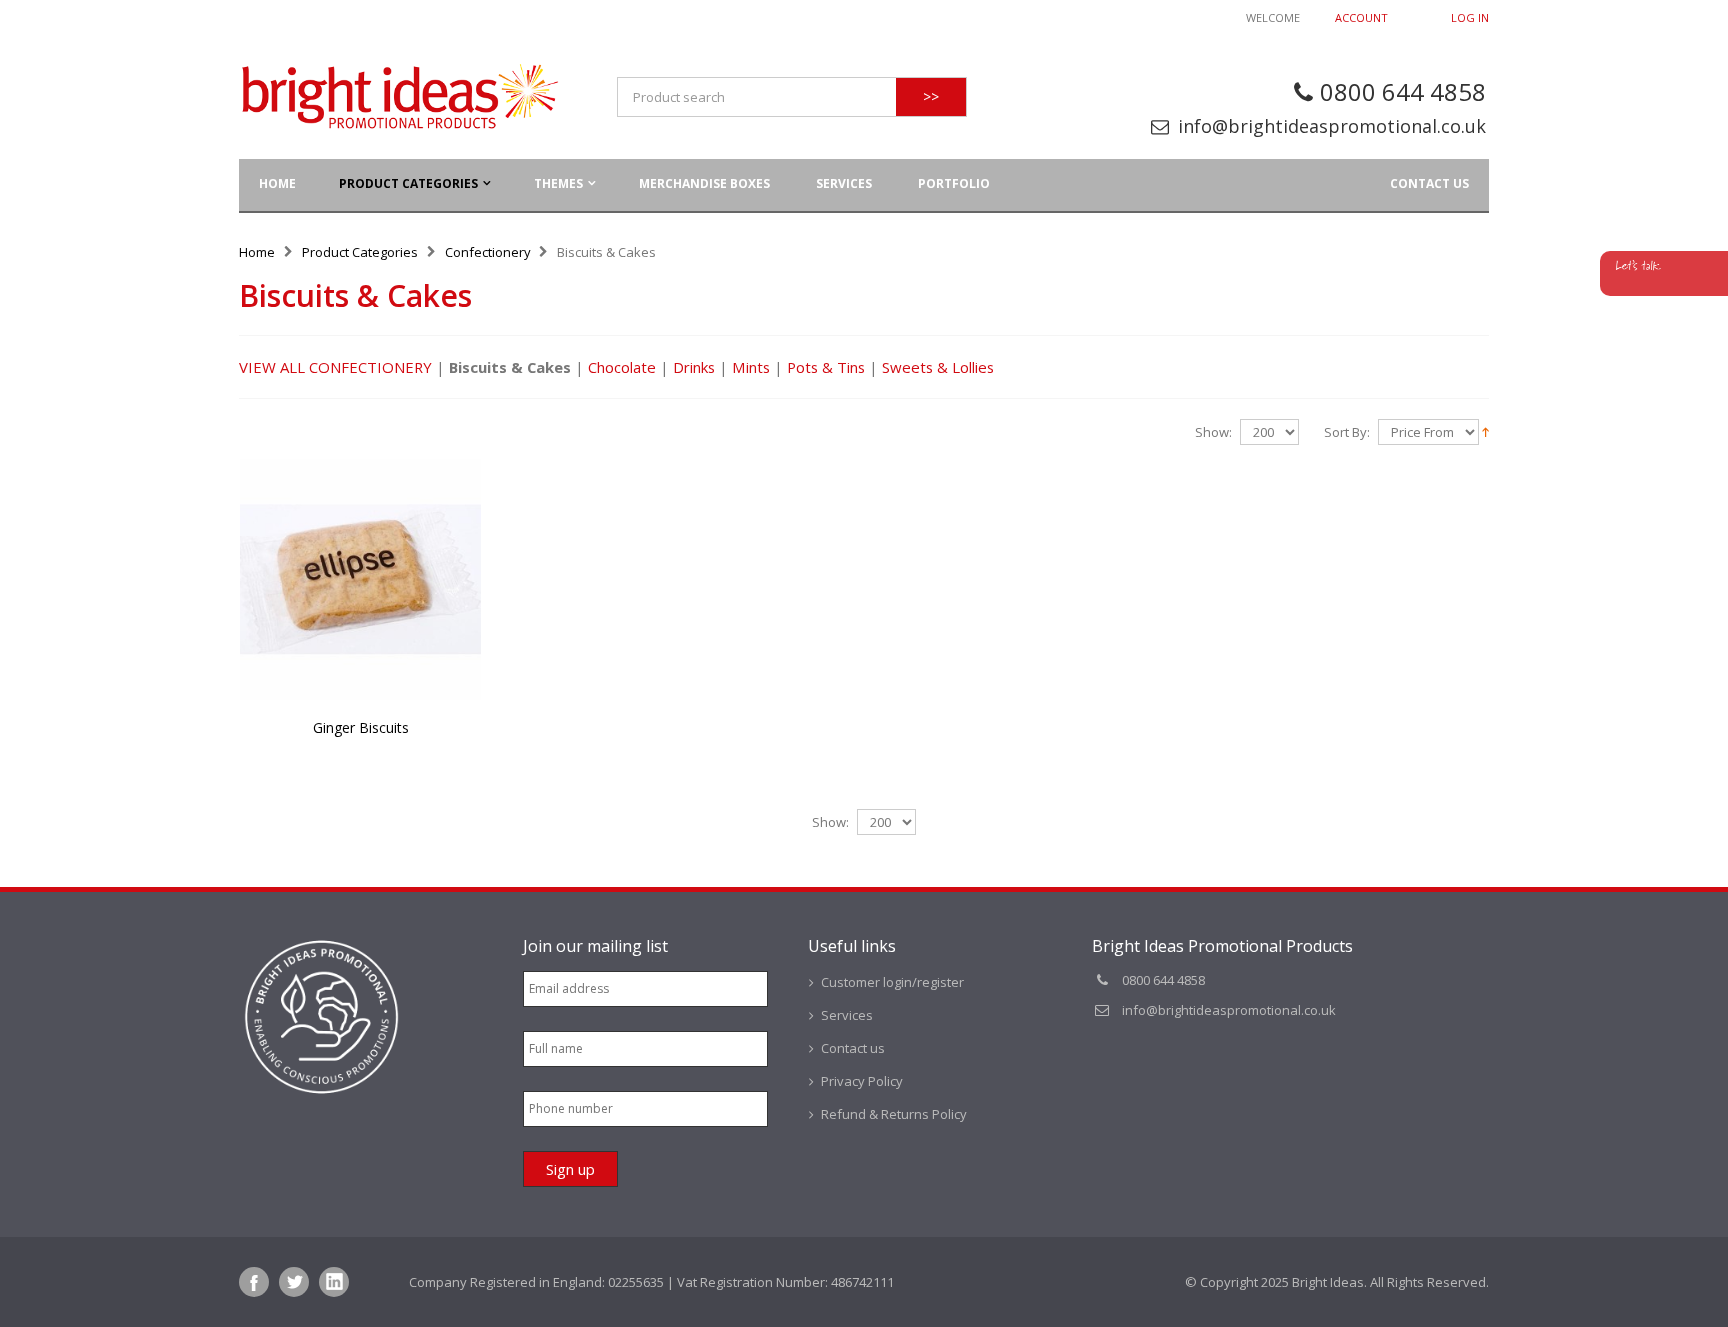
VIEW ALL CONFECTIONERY (335, 367)
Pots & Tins (826, 367)
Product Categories (408, 183)
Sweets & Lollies (938, 367)
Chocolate (622, 367)
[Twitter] (294, 1282)
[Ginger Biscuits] (360, 579)
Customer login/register (892, 982)
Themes (558, 183)
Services (844, 183)
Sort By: (1347, 432)
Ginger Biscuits (361, 727)
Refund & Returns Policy (894, 1114)
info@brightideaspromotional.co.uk (1332, 126)
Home (257, 252)
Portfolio (954, 183)
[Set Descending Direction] (1485, 431)
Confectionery (488, 252)
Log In (1470, 17)
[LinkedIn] (334, 1282)
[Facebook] (254, 1282)
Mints (751, 367)
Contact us (1429, 183)
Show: (1213, 432)
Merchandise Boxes (704, 183)
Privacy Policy (862, 1081)
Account (1361, 17)
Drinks (694, 367)
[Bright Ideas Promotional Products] (399, 97)
